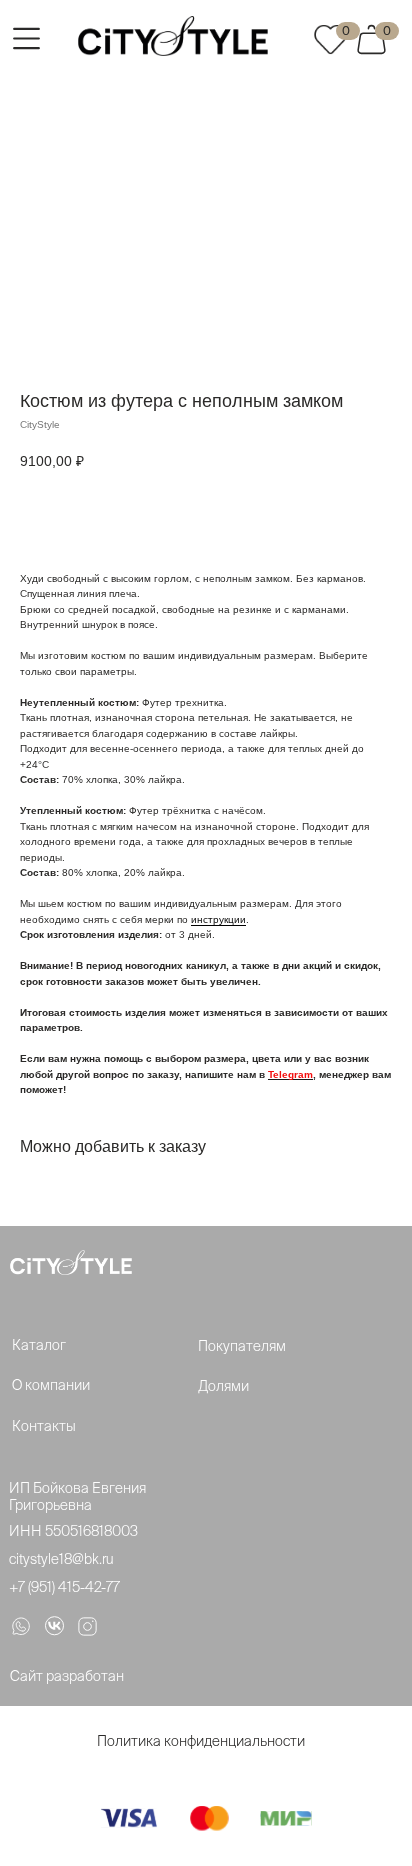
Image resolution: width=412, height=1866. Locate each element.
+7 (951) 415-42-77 (64, 1587)
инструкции (218, 919)
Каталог (39, 1345)
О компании (51, 1385)
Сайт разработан (67, 1676)
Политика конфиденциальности (201, 1741)
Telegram (290, 1074)
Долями (223, 1386)
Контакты (44, 1426)
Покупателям (242, 1346)
